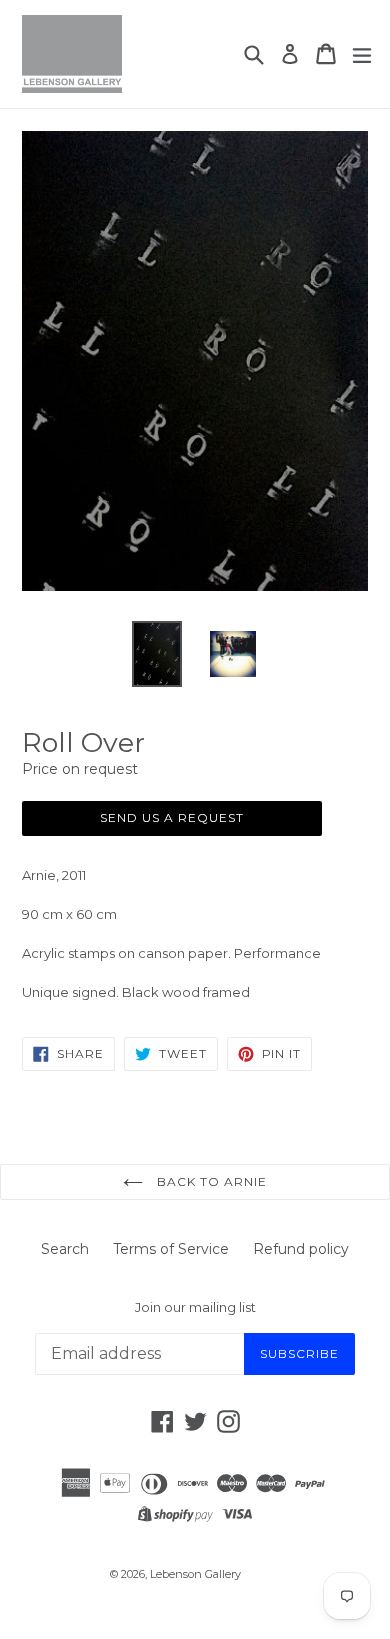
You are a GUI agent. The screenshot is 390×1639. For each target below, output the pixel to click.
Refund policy (301, 1249)
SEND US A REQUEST (171, 817)
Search (65, 1249)
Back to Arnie (209, 1181)
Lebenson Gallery (195, 1574)
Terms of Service (171, 1249)
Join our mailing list (195, 1307)
